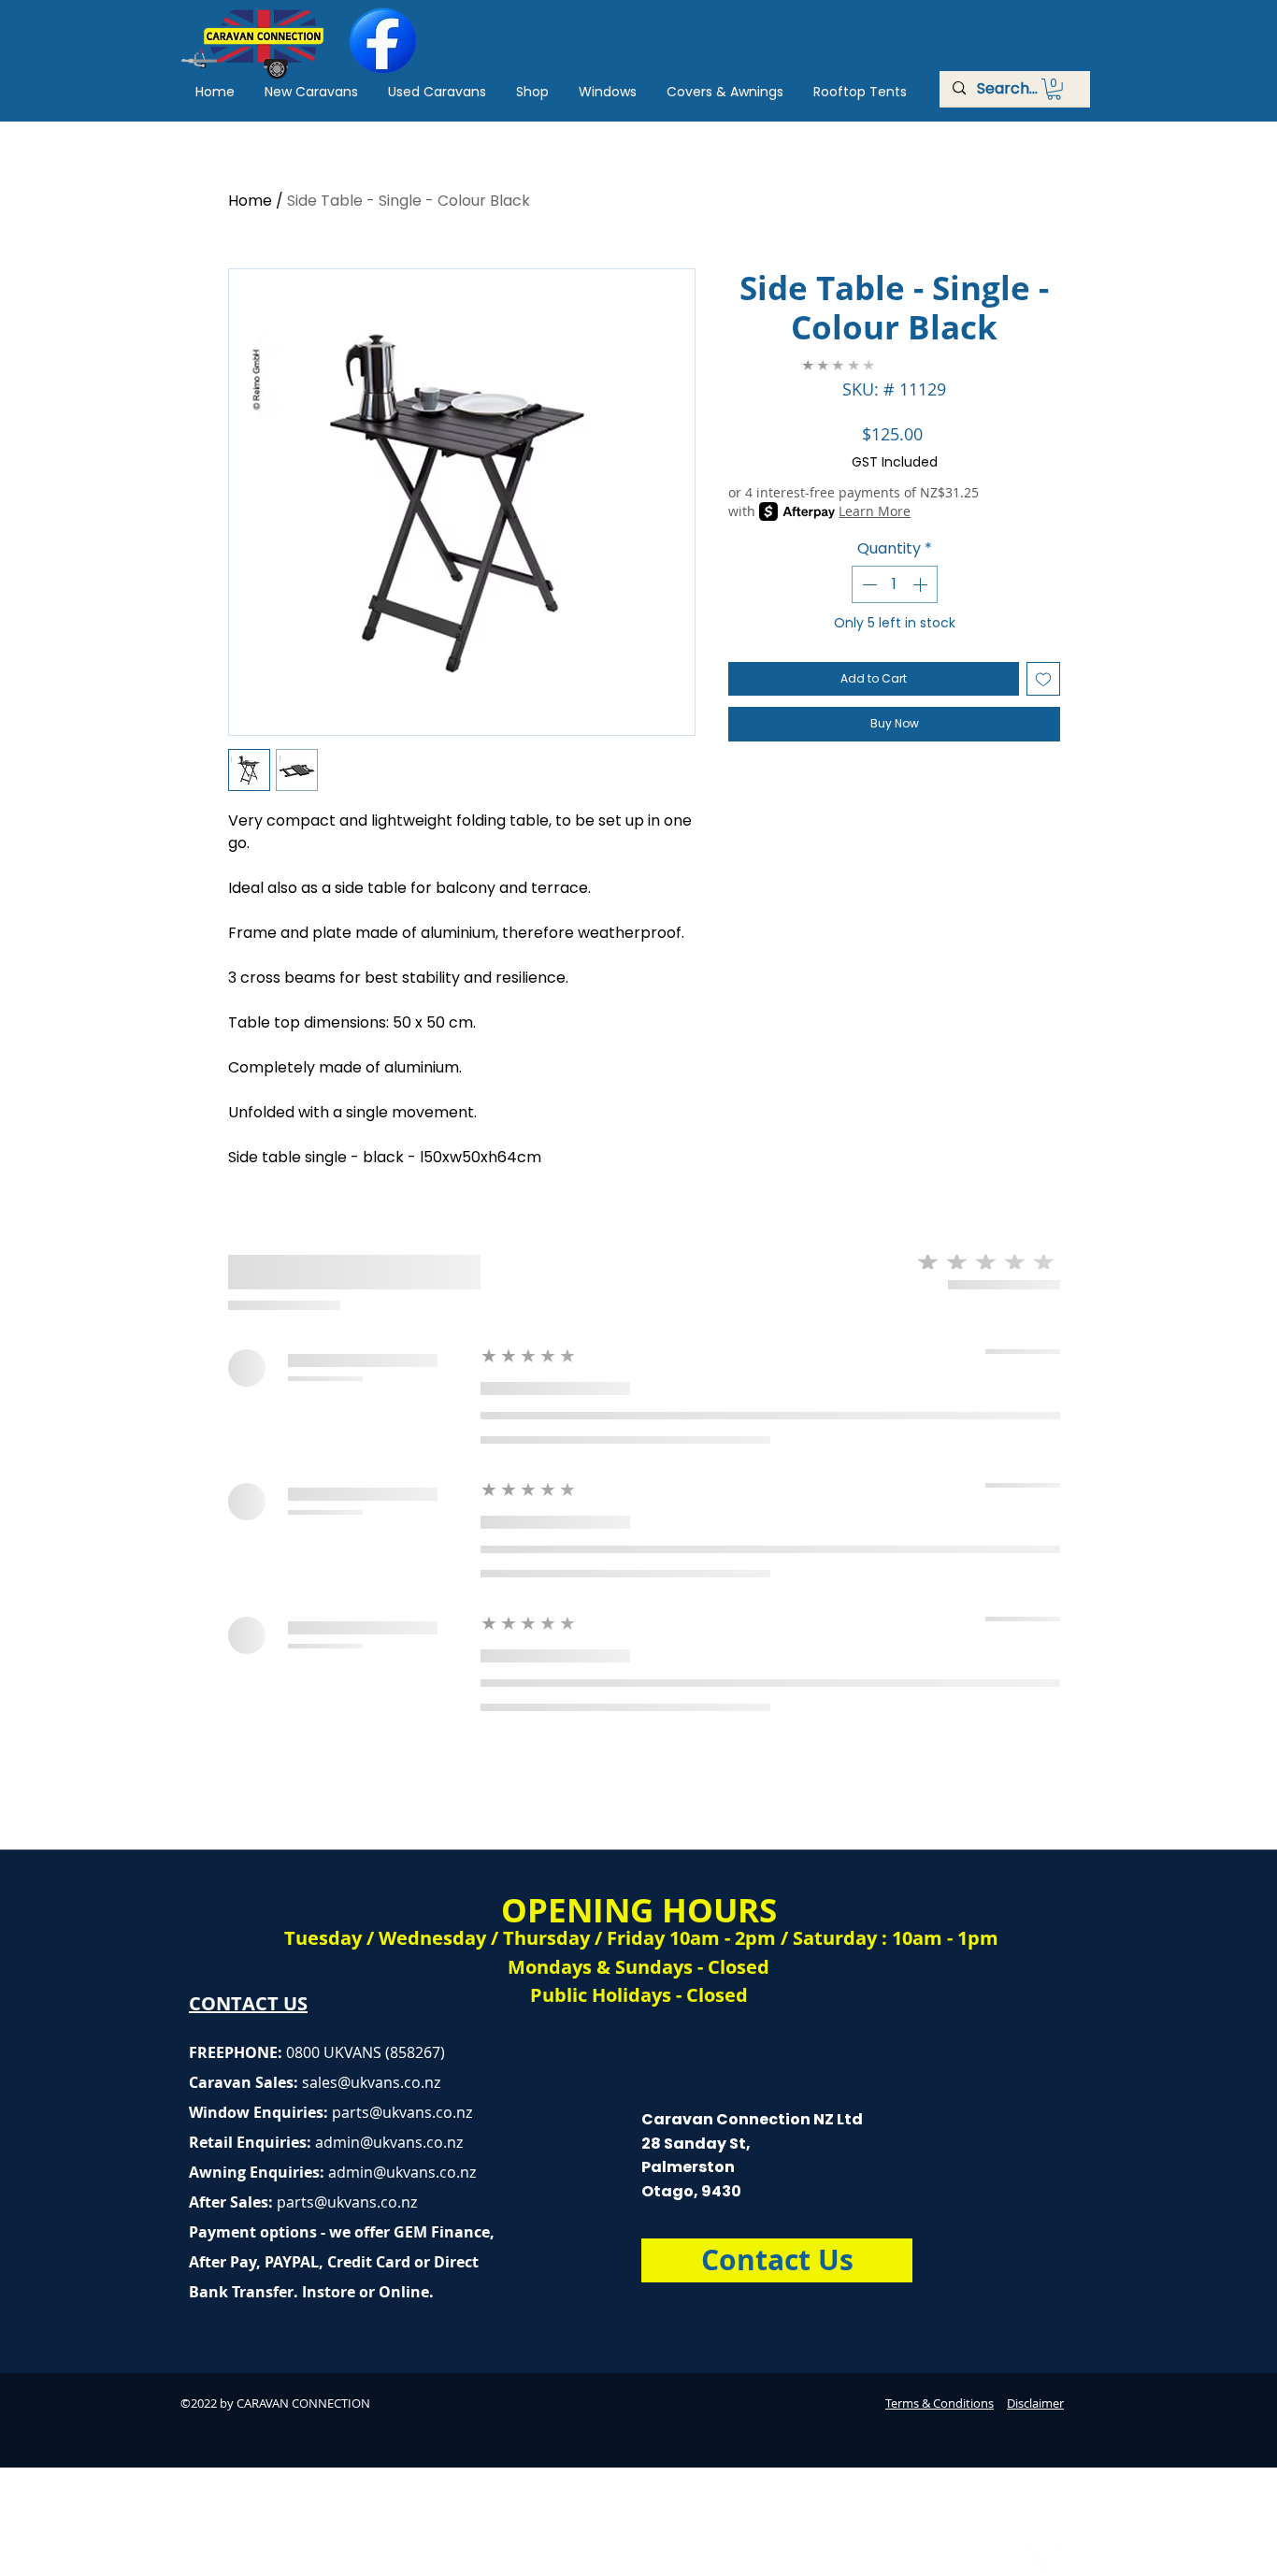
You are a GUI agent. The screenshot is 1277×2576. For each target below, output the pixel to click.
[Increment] (922, 584)
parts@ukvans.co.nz (402, 2112)
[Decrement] (868, 584)
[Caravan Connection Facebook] (1030, 2561)
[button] (1054, 89)
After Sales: (233, 2202)
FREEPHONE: (237, 2052)
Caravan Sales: (263, 2082)
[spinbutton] (895, 584)
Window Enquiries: (260, 2112)
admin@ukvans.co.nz (389, 2142)
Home (250, 201)
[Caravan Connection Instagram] (1066, 2561)
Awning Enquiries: (332, 2172)
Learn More (875, 511)
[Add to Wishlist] (1043, 679)
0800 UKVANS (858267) (366, 2052)
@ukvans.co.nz (389, 2082)
